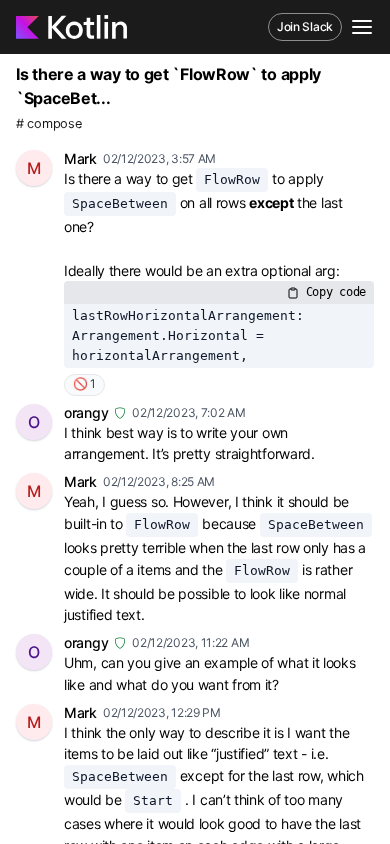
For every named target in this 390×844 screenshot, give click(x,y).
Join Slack (305, 26)
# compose (48, 123)
